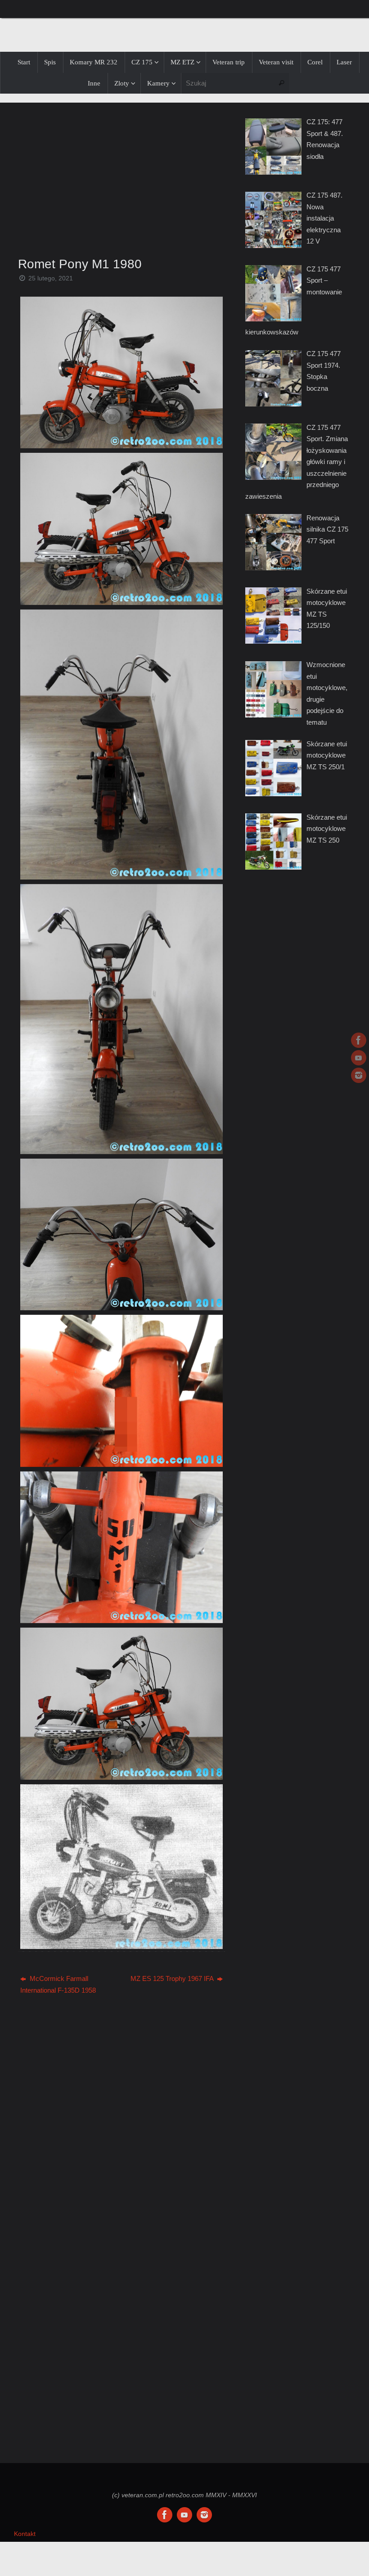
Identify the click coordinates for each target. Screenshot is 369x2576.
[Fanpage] (359, 1040)
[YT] (359, 1058)
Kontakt (25, 2534)
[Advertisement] (121, 177)
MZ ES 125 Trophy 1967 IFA (173, 1978)
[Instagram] (359, 1075)
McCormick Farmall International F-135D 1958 (58, 1984)
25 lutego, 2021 (51, 278)
